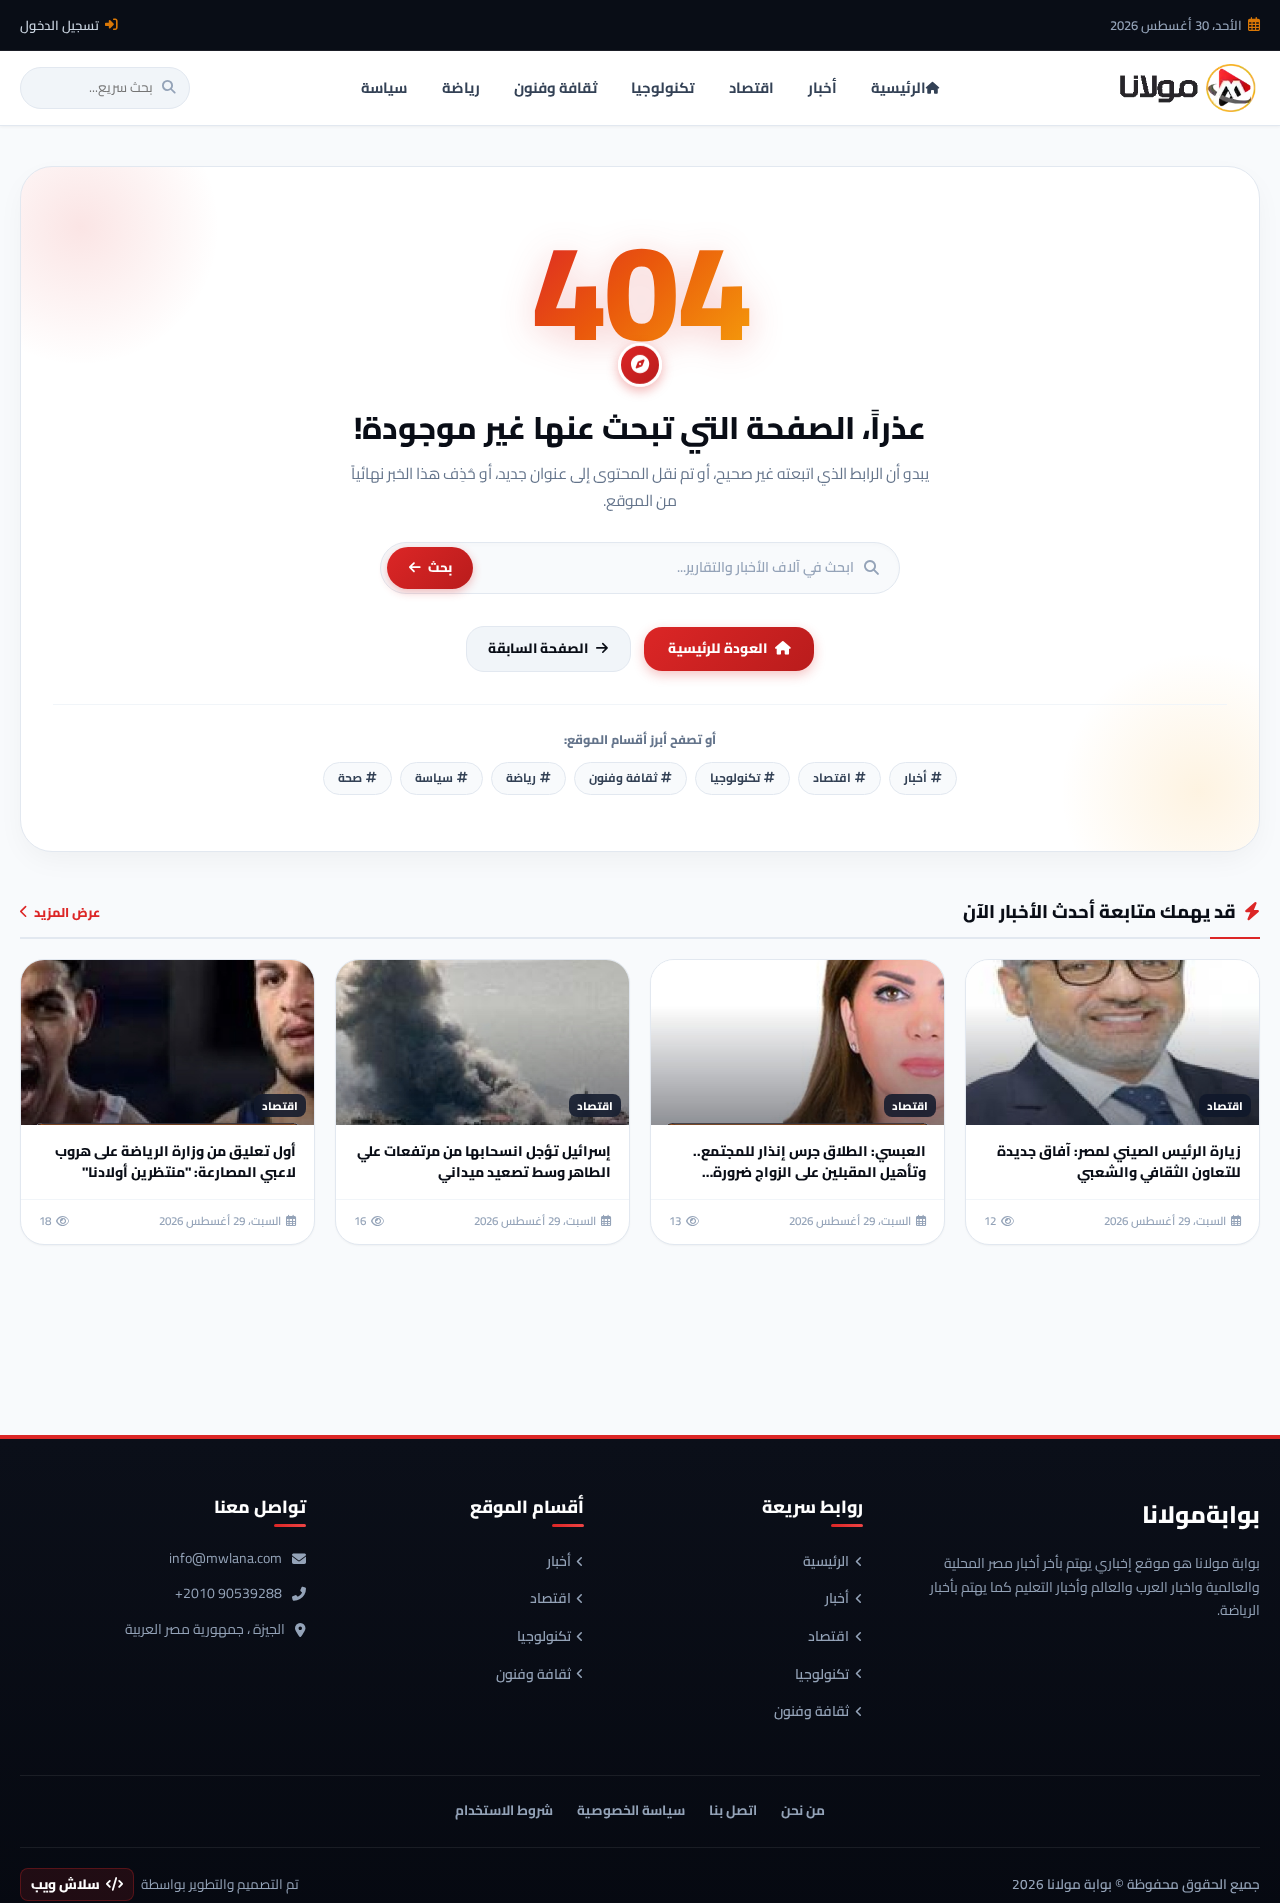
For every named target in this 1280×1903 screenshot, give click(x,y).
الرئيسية (826, 1562)
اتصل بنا (733, 1810)
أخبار (837, 1599)
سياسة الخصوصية (631, 1810)
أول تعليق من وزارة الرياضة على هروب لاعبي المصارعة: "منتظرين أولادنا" (175, 1161)
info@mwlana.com (225, 1559)
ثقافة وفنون (811, 1712)
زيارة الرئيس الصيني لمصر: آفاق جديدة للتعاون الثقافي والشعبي (1119, 1161)
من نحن (803, 1810)
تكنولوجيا (822, 1675)
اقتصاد (828, 1637)
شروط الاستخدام (504, 1810)
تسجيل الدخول (59, 25)
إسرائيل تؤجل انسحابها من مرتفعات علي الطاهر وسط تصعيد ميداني (484, 1161)
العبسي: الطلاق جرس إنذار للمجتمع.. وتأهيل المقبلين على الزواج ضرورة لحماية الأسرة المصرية (809, 1172)
